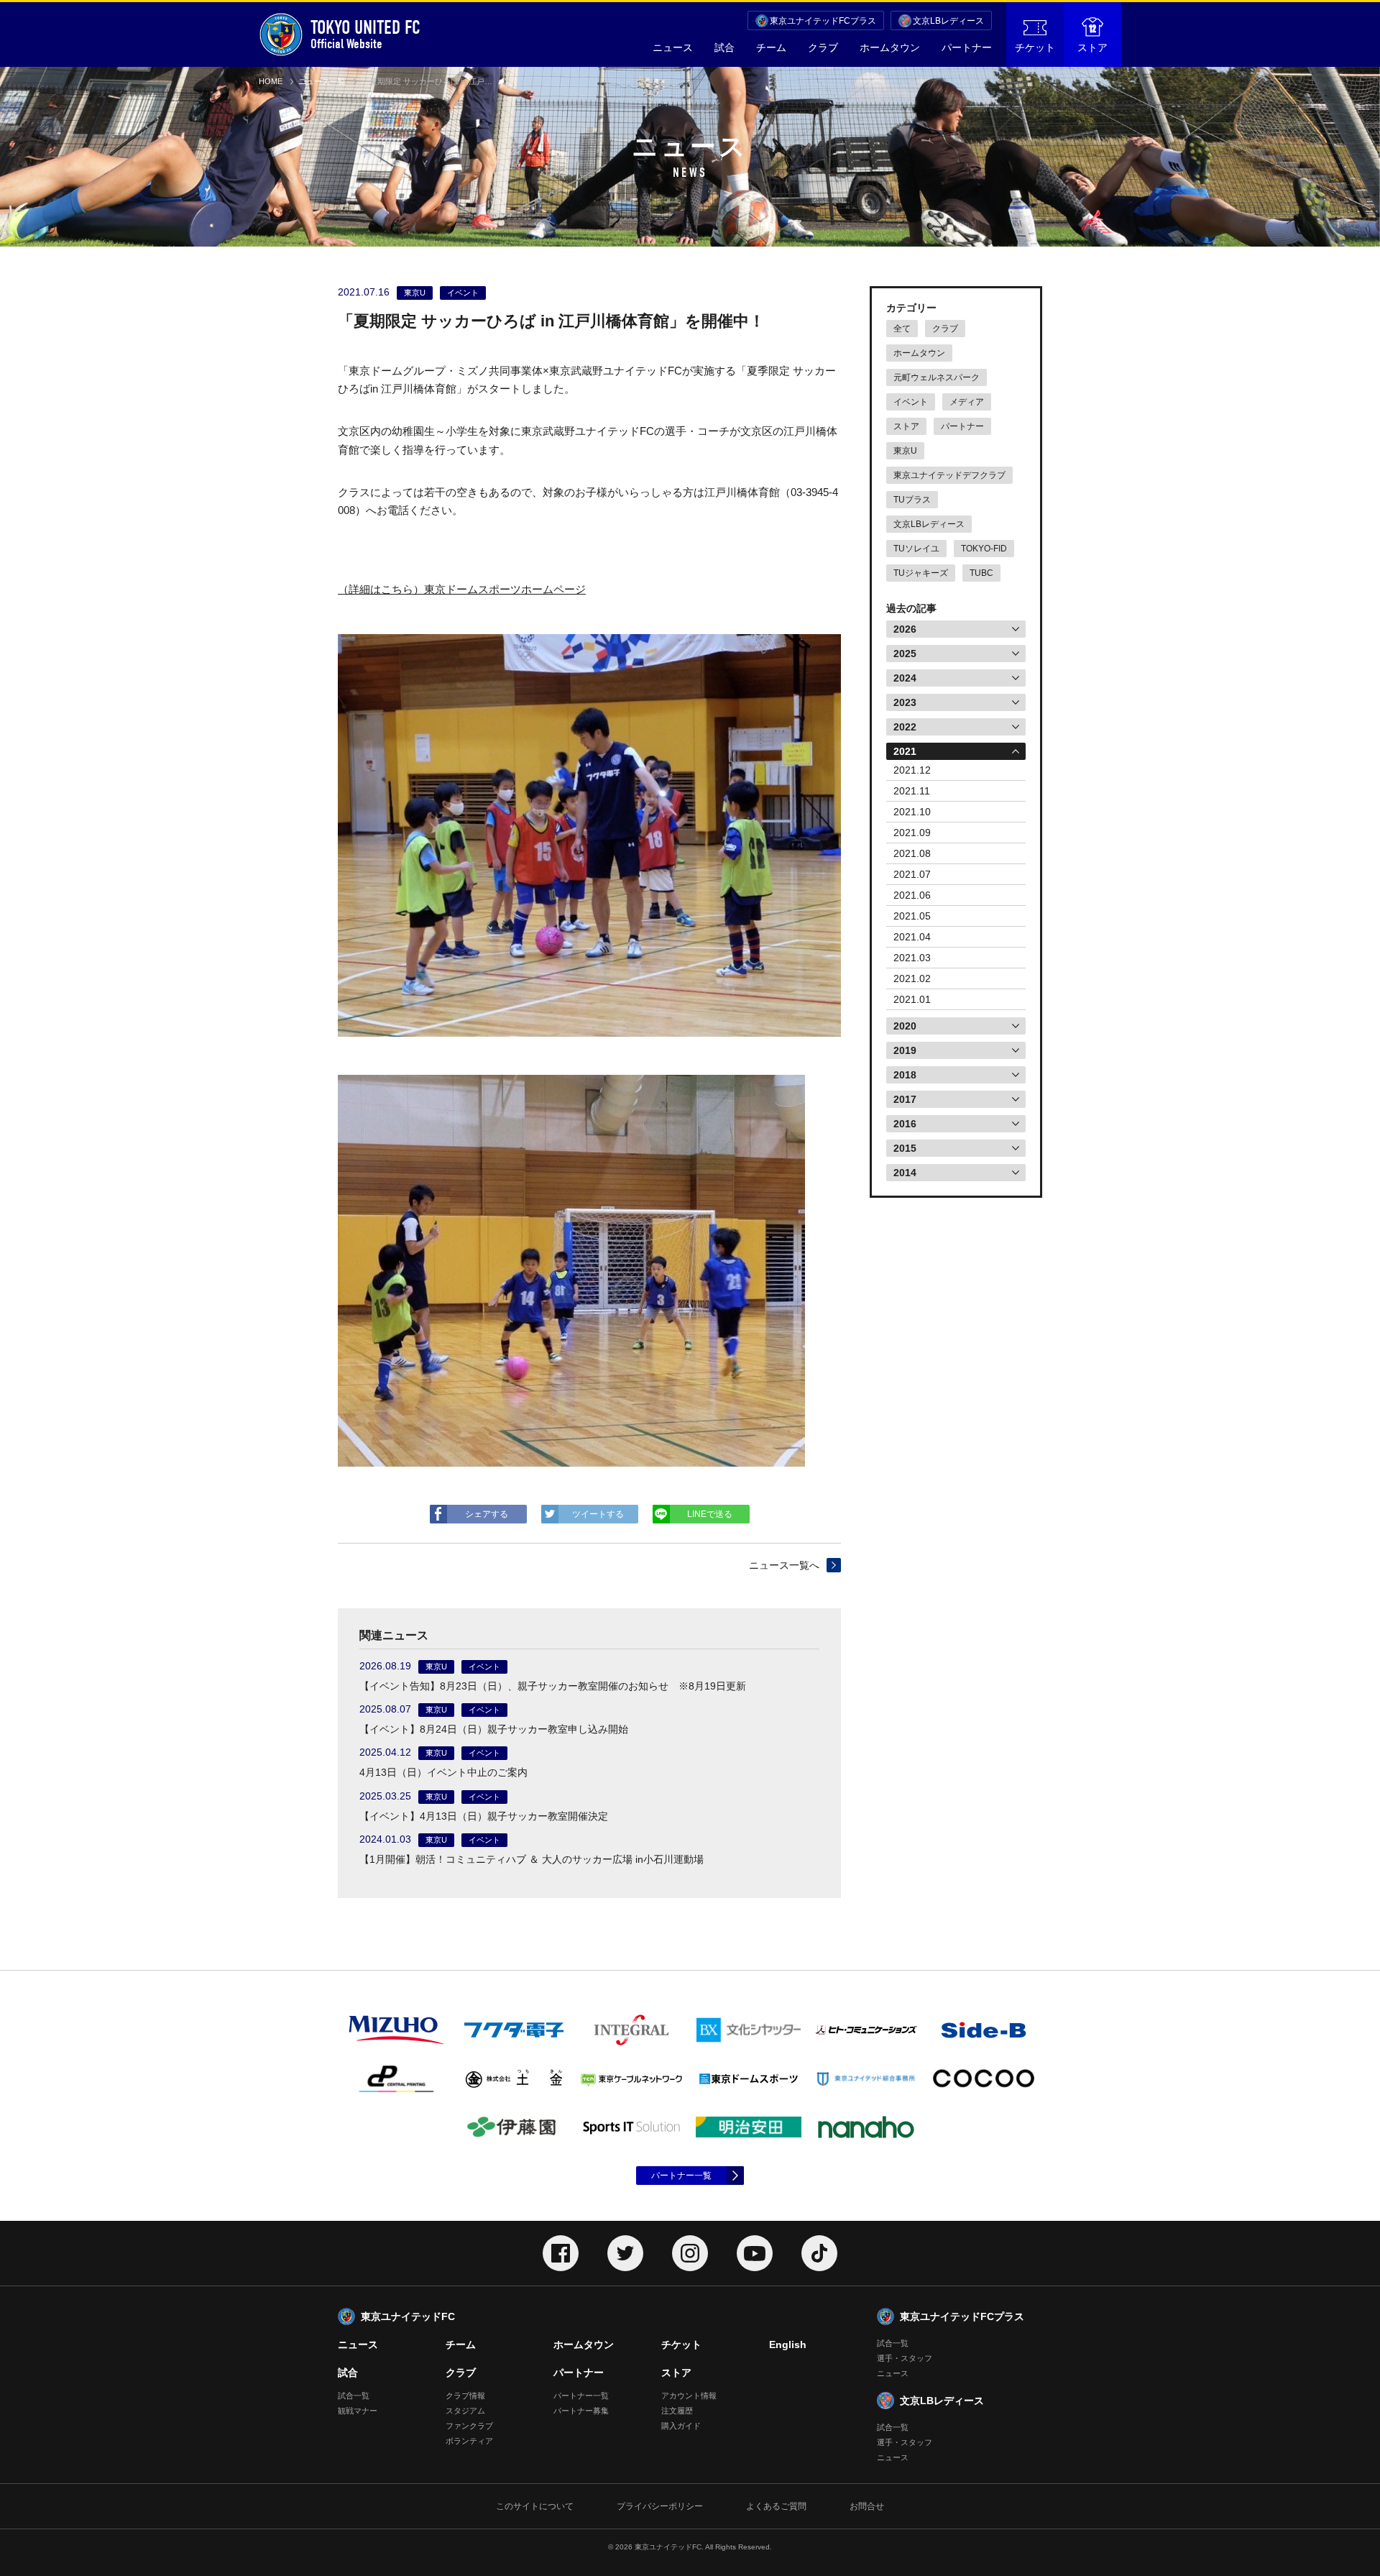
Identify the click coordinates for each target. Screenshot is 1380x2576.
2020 (905, 1026)
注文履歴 (677, 2411)
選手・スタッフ (905, 2358)
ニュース (673, 47)
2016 (905, 1124)
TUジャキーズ (921, 573)
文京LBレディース (948, 21)
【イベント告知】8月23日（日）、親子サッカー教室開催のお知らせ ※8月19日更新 (553, 1686)
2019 (905, 1050)
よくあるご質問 (776, 2506)
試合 (724, 47)
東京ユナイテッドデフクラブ (949, 475)
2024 (905, 678)
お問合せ (867, 2506)
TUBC (981, 573)
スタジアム (465, 2411)
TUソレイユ (916, 549)
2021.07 (912, 874)
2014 (905, 1173)
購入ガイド (681, 2426)
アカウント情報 (689, 2396)
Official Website (365, 34)
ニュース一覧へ (784, 1565)
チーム (771, 47)
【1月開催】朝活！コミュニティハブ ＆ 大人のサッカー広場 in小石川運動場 (532, 1859)
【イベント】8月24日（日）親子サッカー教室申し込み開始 (494, 1729)
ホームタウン (890, 47)
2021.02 (912, 978)
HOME (271, 81)
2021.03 (912, 958)
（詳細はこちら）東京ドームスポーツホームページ (462, 589)
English (788, 2344)
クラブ (823, 47)
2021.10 (912, 812)
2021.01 (912, 999)
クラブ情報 (465, 2396)
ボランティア (469, 2441)
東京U (905, 451)
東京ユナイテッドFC (408, 2316)
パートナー (967, 47)
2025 (905, 654)
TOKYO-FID (984, 549)
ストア (1092, 47)
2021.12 (912, 770)
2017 (905, 1099)
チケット (1035, 47)
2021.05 (912, 916)
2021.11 (912, 791)
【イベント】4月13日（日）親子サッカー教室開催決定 (484, 1816)
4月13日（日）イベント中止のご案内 (443, 1772)
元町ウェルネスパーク (937, 377)
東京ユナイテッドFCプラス (823, 21)
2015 (905, 1148)
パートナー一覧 (681, 2176)
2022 (905, 727)
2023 (905, 702)
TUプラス (912, 500)
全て (902, 329)
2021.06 (912, 895)
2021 (905, 751)
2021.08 (912, 853)
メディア (967, 402)
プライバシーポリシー (660, 2506)
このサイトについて (535, 2506)
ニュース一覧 (322, 81)
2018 (905, 1075)
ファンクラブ (469, 2426)
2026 (905, 629)
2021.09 (912, 833)
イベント (911, 402)
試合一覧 (354, 2396)
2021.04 (912, 937)
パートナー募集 (581, 2411)
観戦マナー (358, 2411)
